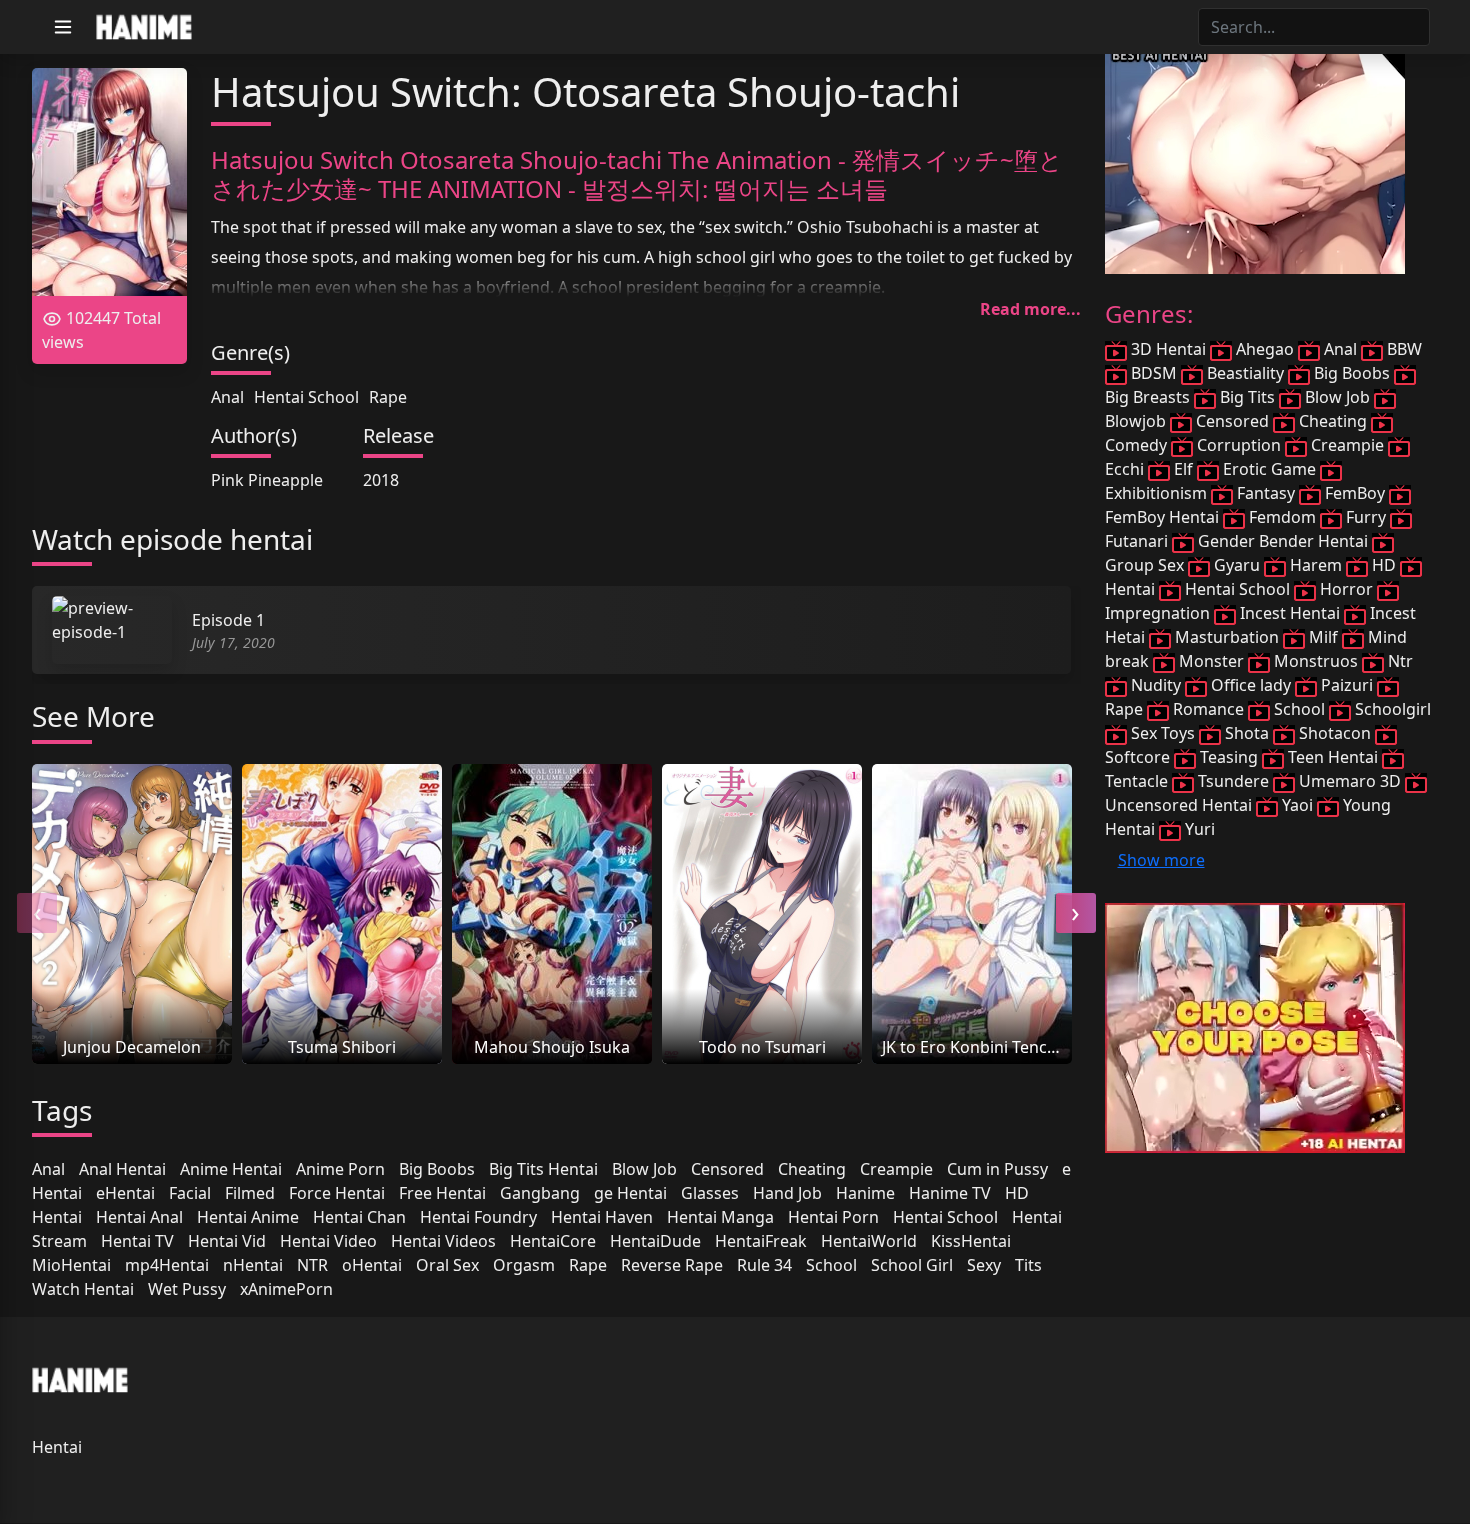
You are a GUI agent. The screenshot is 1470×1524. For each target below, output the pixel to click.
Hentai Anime (248, 1217)
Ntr (1398, 661)
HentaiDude (655, 1241)
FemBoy (1355, 493)
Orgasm (524, 1265)
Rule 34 (764, 1265)
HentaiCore (553, 1241)
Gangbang (540, 1193)
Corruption (1239, 445)
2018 (381, 480)
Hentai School (306, 397)
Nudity (1156, 685)
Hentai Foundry (478, 1217)
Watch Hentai (83, 1289)
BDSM (1154, 373)
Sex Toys (1163, 733)
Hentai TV (137, 1241)
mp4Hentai (167, 1265)
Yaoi (1297, 805)
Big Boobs (437, 1169)
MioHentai (71, 1265)
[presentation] (37, 913)
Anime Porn (340, 1169)
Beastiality (1245, 373)
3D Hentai (1168, 349)
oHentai (372, 1265)
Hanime (865, 1193)
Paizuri (1347, 685)
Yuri (1198, 829)
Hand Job (787, 1193)
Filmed (250, 1193)
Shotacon (1335, 733)
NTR (312, 1265)
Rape (388, 397)
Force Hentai (337, 1193)
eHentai (125, 1193)
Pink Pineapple (267, 480)
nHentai (253, 1265)
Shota (1247, 733)
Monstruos (1316, 661)
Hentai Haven (602, 1217)
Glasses (710, 1193)
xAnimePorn (286, 1289)
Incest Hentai (1290, 613)
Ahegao (1265, 349)
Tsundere (1233, 781)
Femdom (1282, 517)
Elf (1183, 469)
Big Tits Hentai (543, 1169)
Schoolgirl (1391, 709)
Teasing (1229, 757)
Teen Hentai (1333, 757)
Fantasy (1266, 493)
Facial (190, 1193)
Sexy (984, 1265)
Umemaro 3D (1350, 781)
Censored (727, 1169)
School (831, 1265)
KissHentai (971, 1241)
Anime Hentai (231, 1169)
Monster (1211, 661)
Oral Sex (447, 1265)
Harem (1316, 565)
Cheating (812, 1169)
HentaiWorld (869, 1241)
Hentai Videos (443, 1241)
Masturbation (1227, 637)
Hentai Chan (359, 1217)
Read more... (1030, 309)
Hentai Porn (833, 1217)
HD (1017, 1193)
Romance (1208, 709)
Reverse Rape (672, 1265)
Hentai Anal (139, 1217)
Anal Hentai (122, 1169)
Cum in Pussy (997, 1169)
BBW (1402, 349)
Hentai (57, 1217)
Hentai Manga (720, 1217)
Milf (1323, 637)
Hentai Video (328, 1241)
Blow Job (644, 1169)
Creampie (896, 1169)
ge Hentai (630, 1193)
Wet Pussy (187, 1289)
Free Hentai (442, 1193)
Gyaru (1237, 565)
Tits (1028, 1265)
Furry (1366, 517)
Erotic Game (1269, 469)
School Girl (912, 1265)
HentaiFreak (761, 1241)
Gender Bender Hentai (1283, 541)
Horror (1346, 589)
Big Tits (1247, 397)
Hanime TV (950, 1193)
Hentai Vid (227, 1241)
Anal (227, 397)
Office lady (1251, 685)
